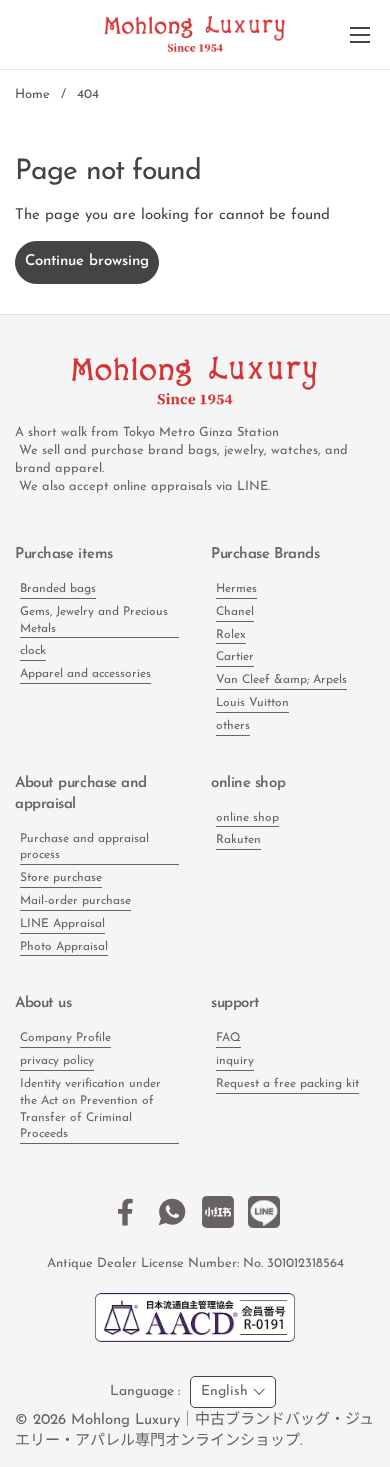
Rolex (231, 635)
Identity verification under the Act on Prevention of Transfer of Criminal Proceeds (90, 1109)
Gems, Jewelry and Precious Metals (94, 620)
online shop (247, 818)
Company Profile (65, 1038)
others (233, 726)
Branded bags (58, 589)
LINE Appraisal (62, 924)
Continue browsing (87, 261)
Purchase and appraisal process (84, 847)
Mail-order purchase (75, 901)
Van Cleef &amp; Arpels (281, 680)
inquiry (235, 1061)
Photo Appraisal (64, 947)
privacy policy (57, 1061)
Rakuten (238, 840)
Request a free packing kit (287, 1084)
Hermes (236, 589)
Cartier (235, 657)
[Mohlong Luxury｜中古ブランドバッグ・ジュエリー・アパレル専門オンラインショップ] (195, 35)
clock (33, 651)
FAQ (228, 1038)
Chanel (235, 612)
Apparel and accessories (85, 674)
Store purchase (61, 878)
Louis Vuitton (252, 703)
